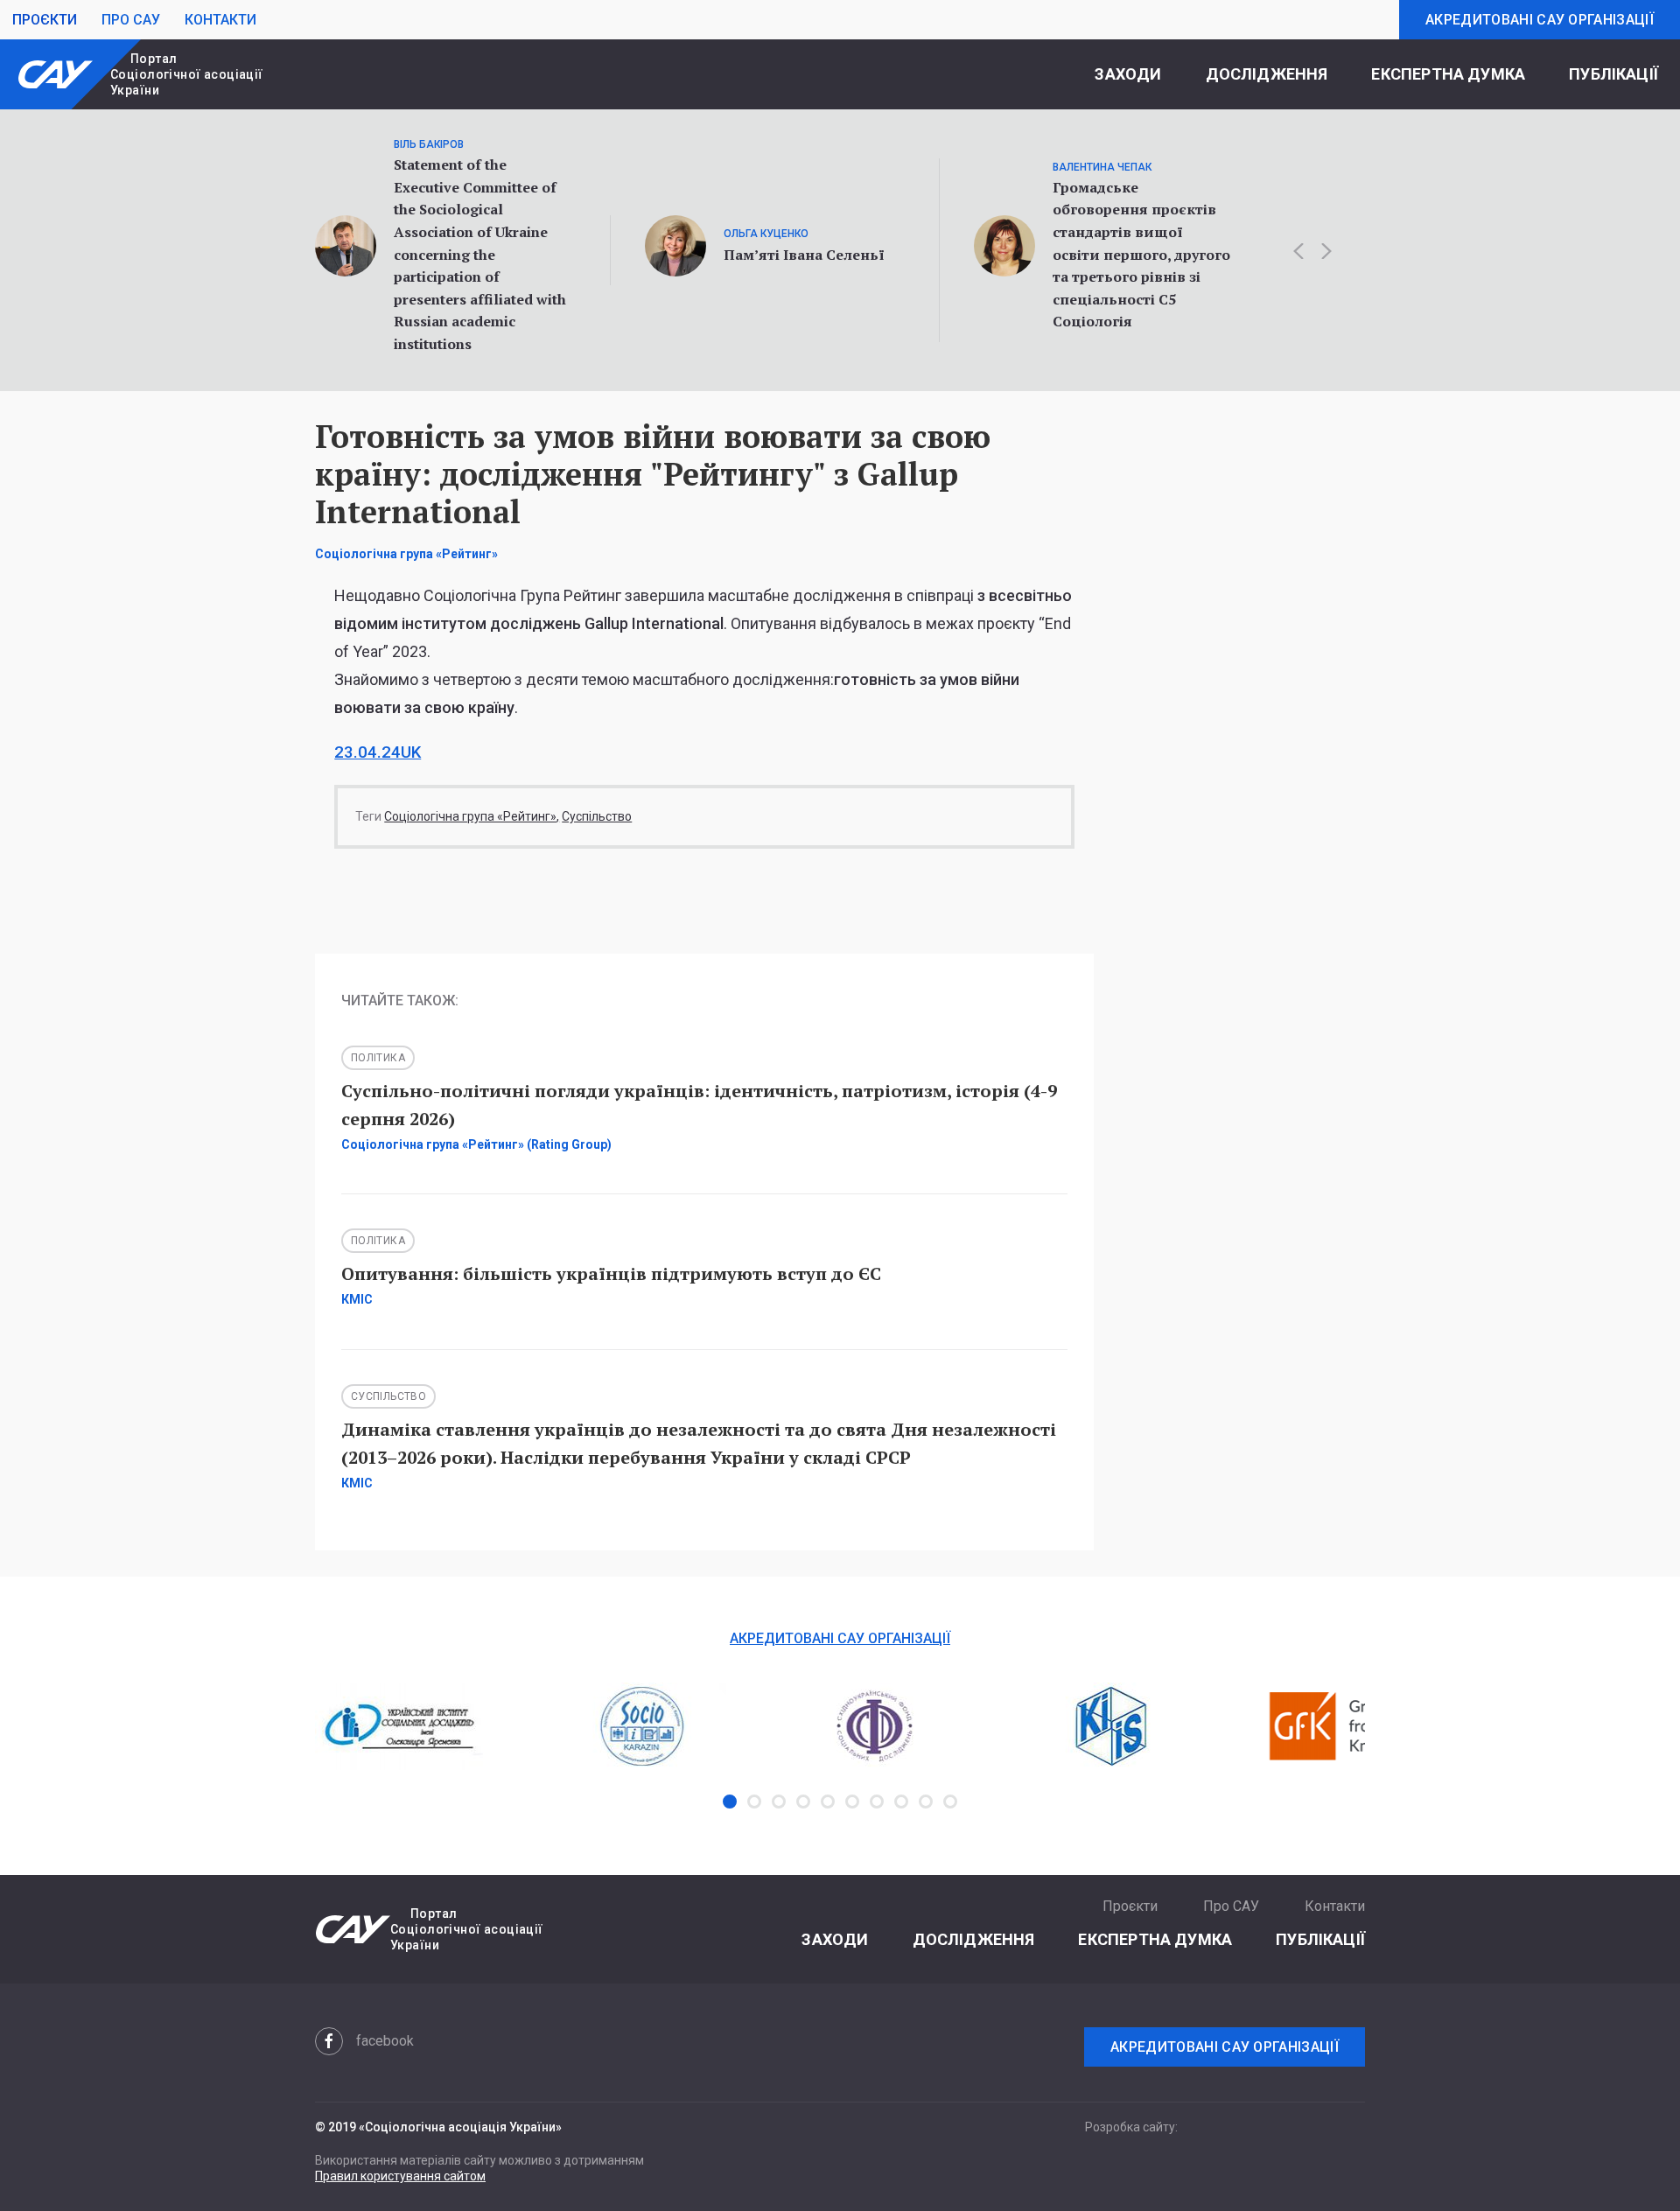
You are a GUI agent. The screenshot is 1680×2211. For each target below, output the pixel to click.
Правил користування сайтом (400, 2176)
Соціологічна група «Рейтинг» (470, 816)
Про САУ (131, 20)
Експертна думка (1448, 74)
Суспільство (597, 816)
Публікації (1613, 74)
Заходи (1128, 74)
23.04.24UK (378, 752)
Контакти (220, 20)
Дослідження (1267, 74)
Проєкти (45, 20)
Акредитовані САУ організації (1540, 20)
